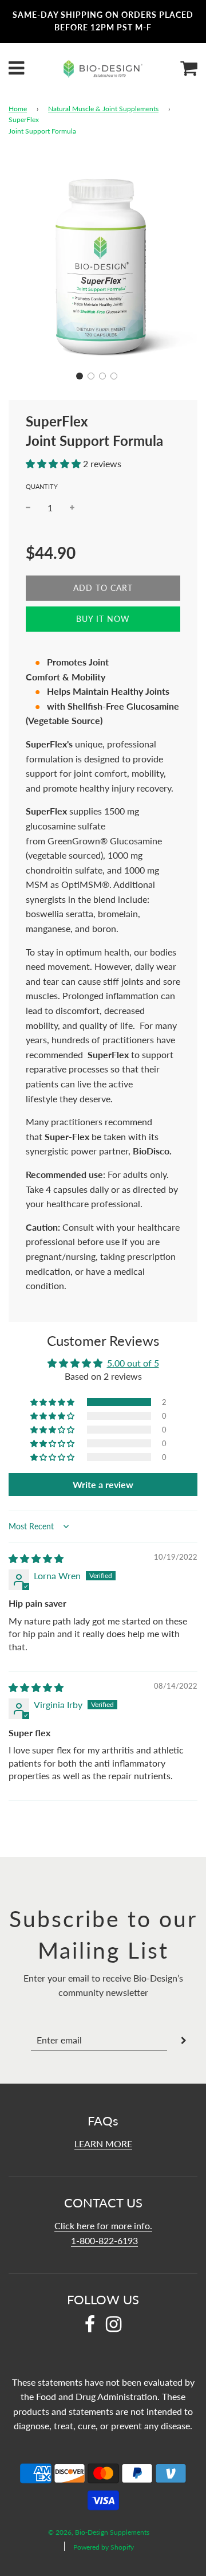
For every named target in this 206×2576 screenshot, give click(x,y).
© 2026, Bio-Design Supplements (99, 2532)
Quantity (42, 486)
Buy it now (103, 619)
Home (18, 109)
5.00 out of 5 (133, 1363)
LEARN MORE (103, 2144)
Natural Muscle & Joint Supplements (103, 109)
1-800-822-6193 (104, 2240)
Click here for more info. (103, 2225)
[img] (36, 1558)
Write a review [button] (103, 1484)
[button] (80, 376)
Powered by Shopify (104, 2547)
